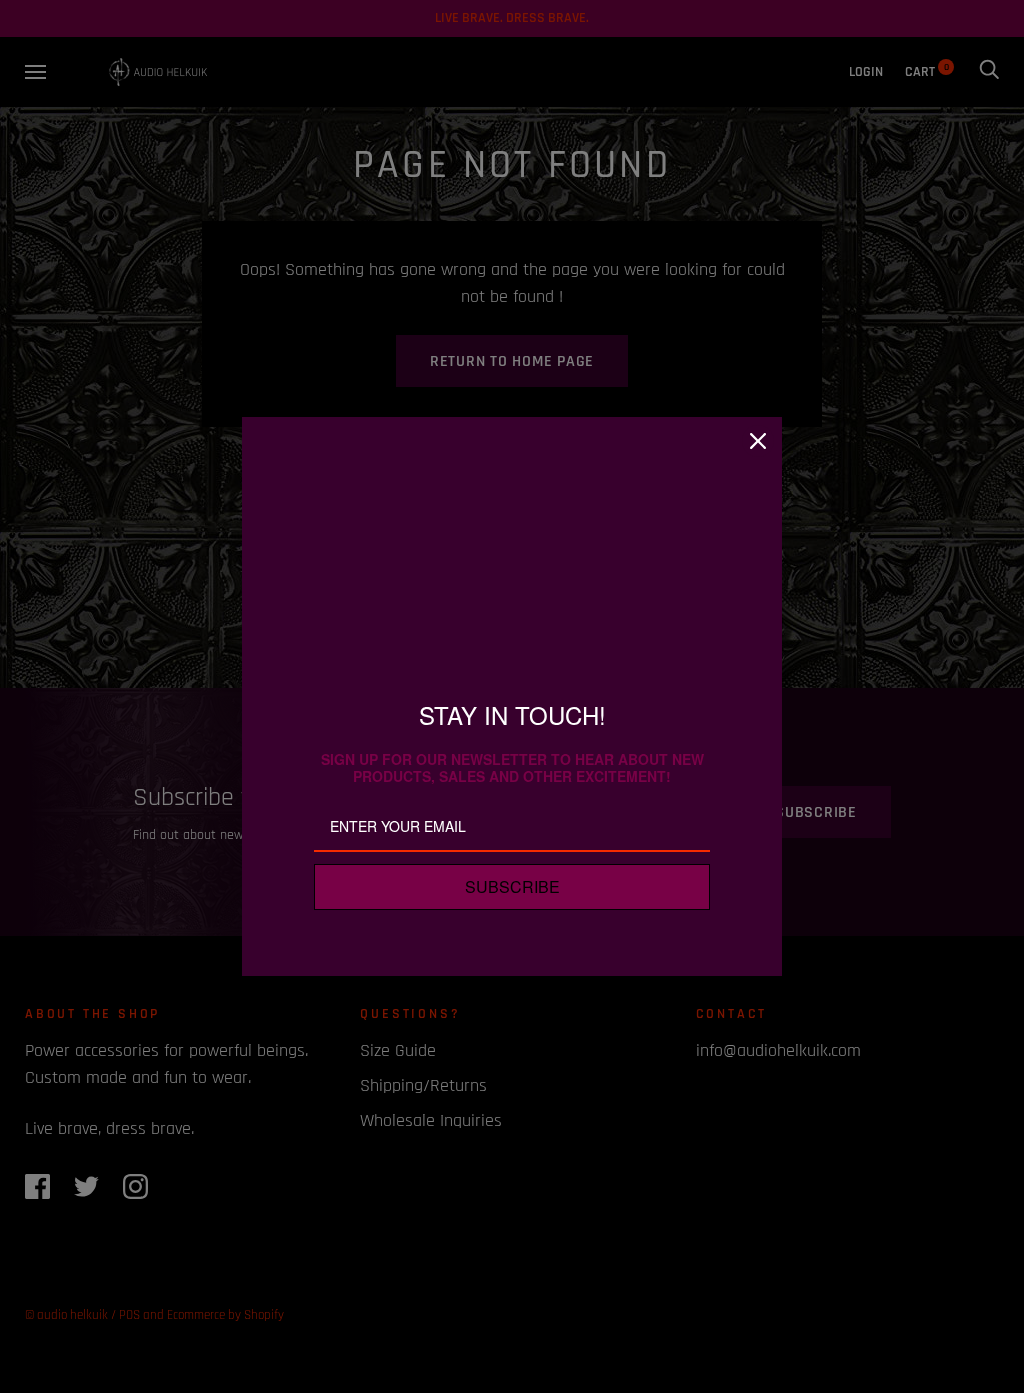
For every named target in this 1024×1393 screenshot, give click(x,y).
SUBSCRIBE (512, 886)
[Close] (758, 441)
